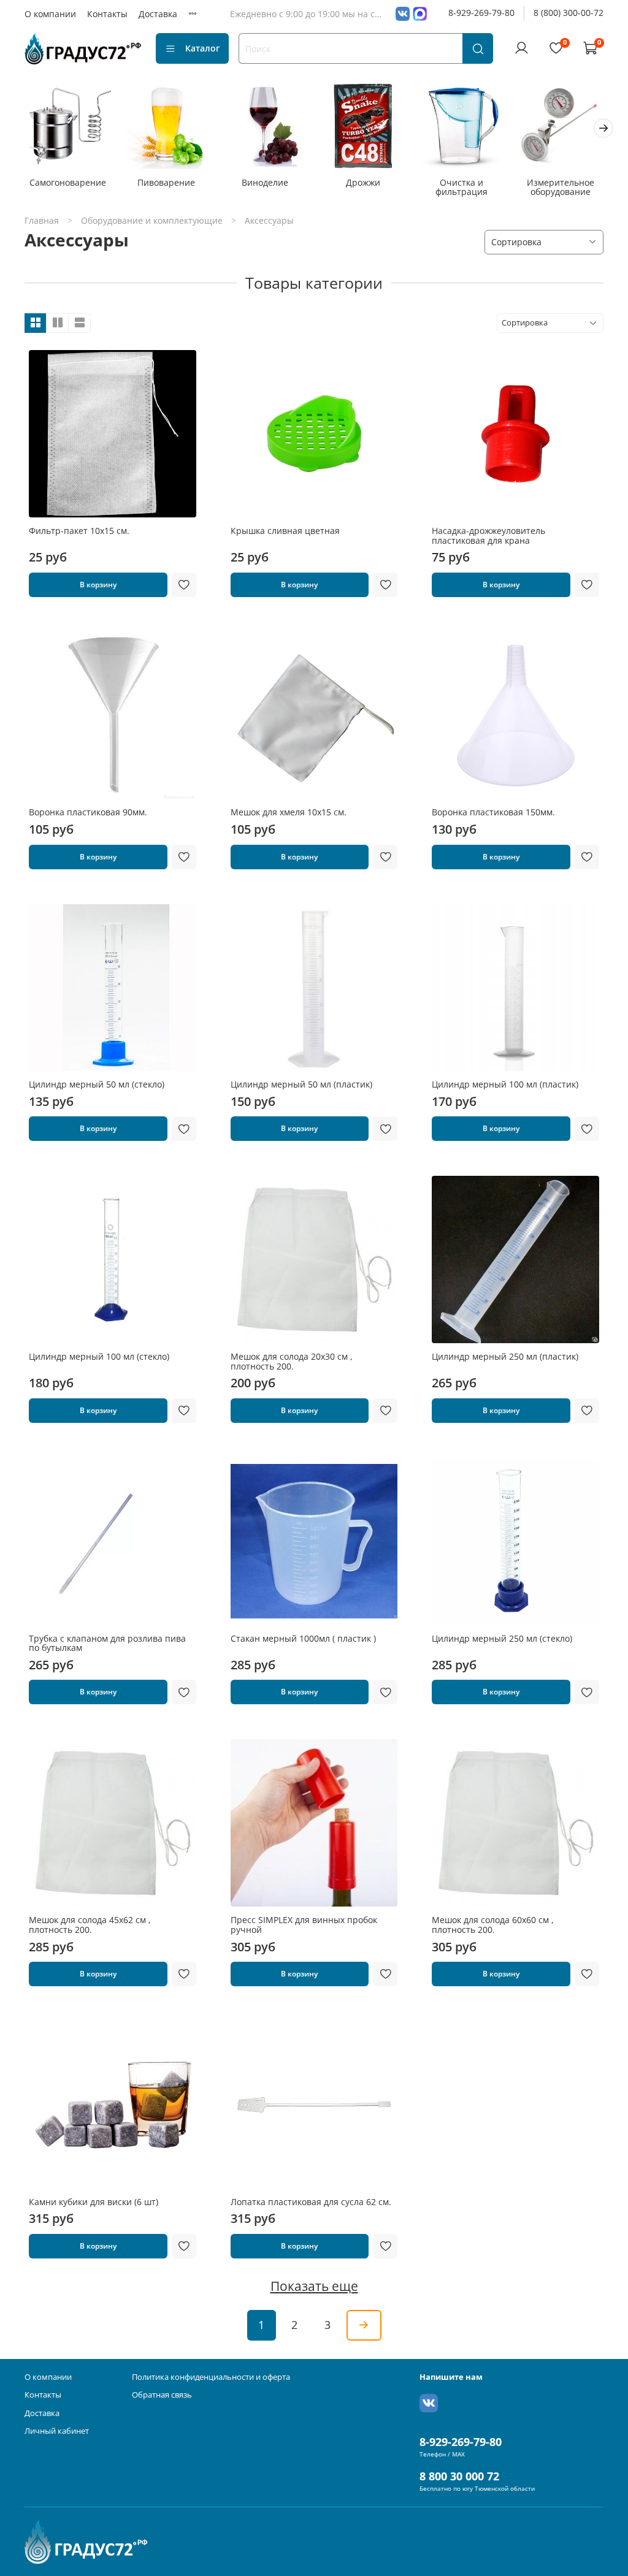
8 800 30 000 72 (459, 2476)
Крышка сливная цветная (285, 531)
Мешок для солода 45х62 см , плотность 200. (90, 1925)
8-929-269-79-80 (481, 13)
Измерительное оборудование (561, 187)
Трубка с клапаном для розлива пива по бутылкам (107, 1643)
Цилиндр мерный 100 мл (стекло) (99, 1356)
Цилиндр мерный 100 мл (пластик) (505, 1084)
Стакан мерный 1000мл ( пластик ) (303, 1638)
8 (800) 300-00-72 (569, 13)
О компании (50, 14)
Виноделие (265, 182)
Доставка (158, 14)
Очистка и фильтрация (461, 187)
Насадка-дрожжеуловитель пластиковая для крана (488, 535)
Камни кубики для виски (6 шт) (94, 2202)
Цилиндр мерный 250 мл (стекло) (502, 1638)
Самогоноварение (68, 182)
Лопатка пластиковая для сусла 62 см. (311, 2202)
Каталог (202, 48)
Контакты (107, 14)
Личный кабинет (57, 2431)
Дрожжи (363, 182)
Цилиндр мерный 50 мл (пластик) (301, 1084)
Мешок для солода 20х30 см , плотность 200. (292, 1361)
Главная (42, 220)
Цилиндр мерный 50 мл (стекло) (97, 1084)
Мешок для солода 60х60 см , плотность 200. (493, 1925)
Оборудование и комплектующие (152, 220)
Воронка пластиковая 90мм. (88, 812)
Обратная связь (162, 2395)
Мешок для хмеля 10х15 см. (289, 812)
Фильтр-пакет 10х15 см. (79, 531)
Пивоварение (166, 182)
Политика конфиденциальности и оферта (211, 2377)
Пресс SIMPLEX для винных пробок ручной (304, 1925)
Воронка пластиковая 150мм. (493, 812)
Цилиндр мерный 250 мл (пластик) (505, 1356)
